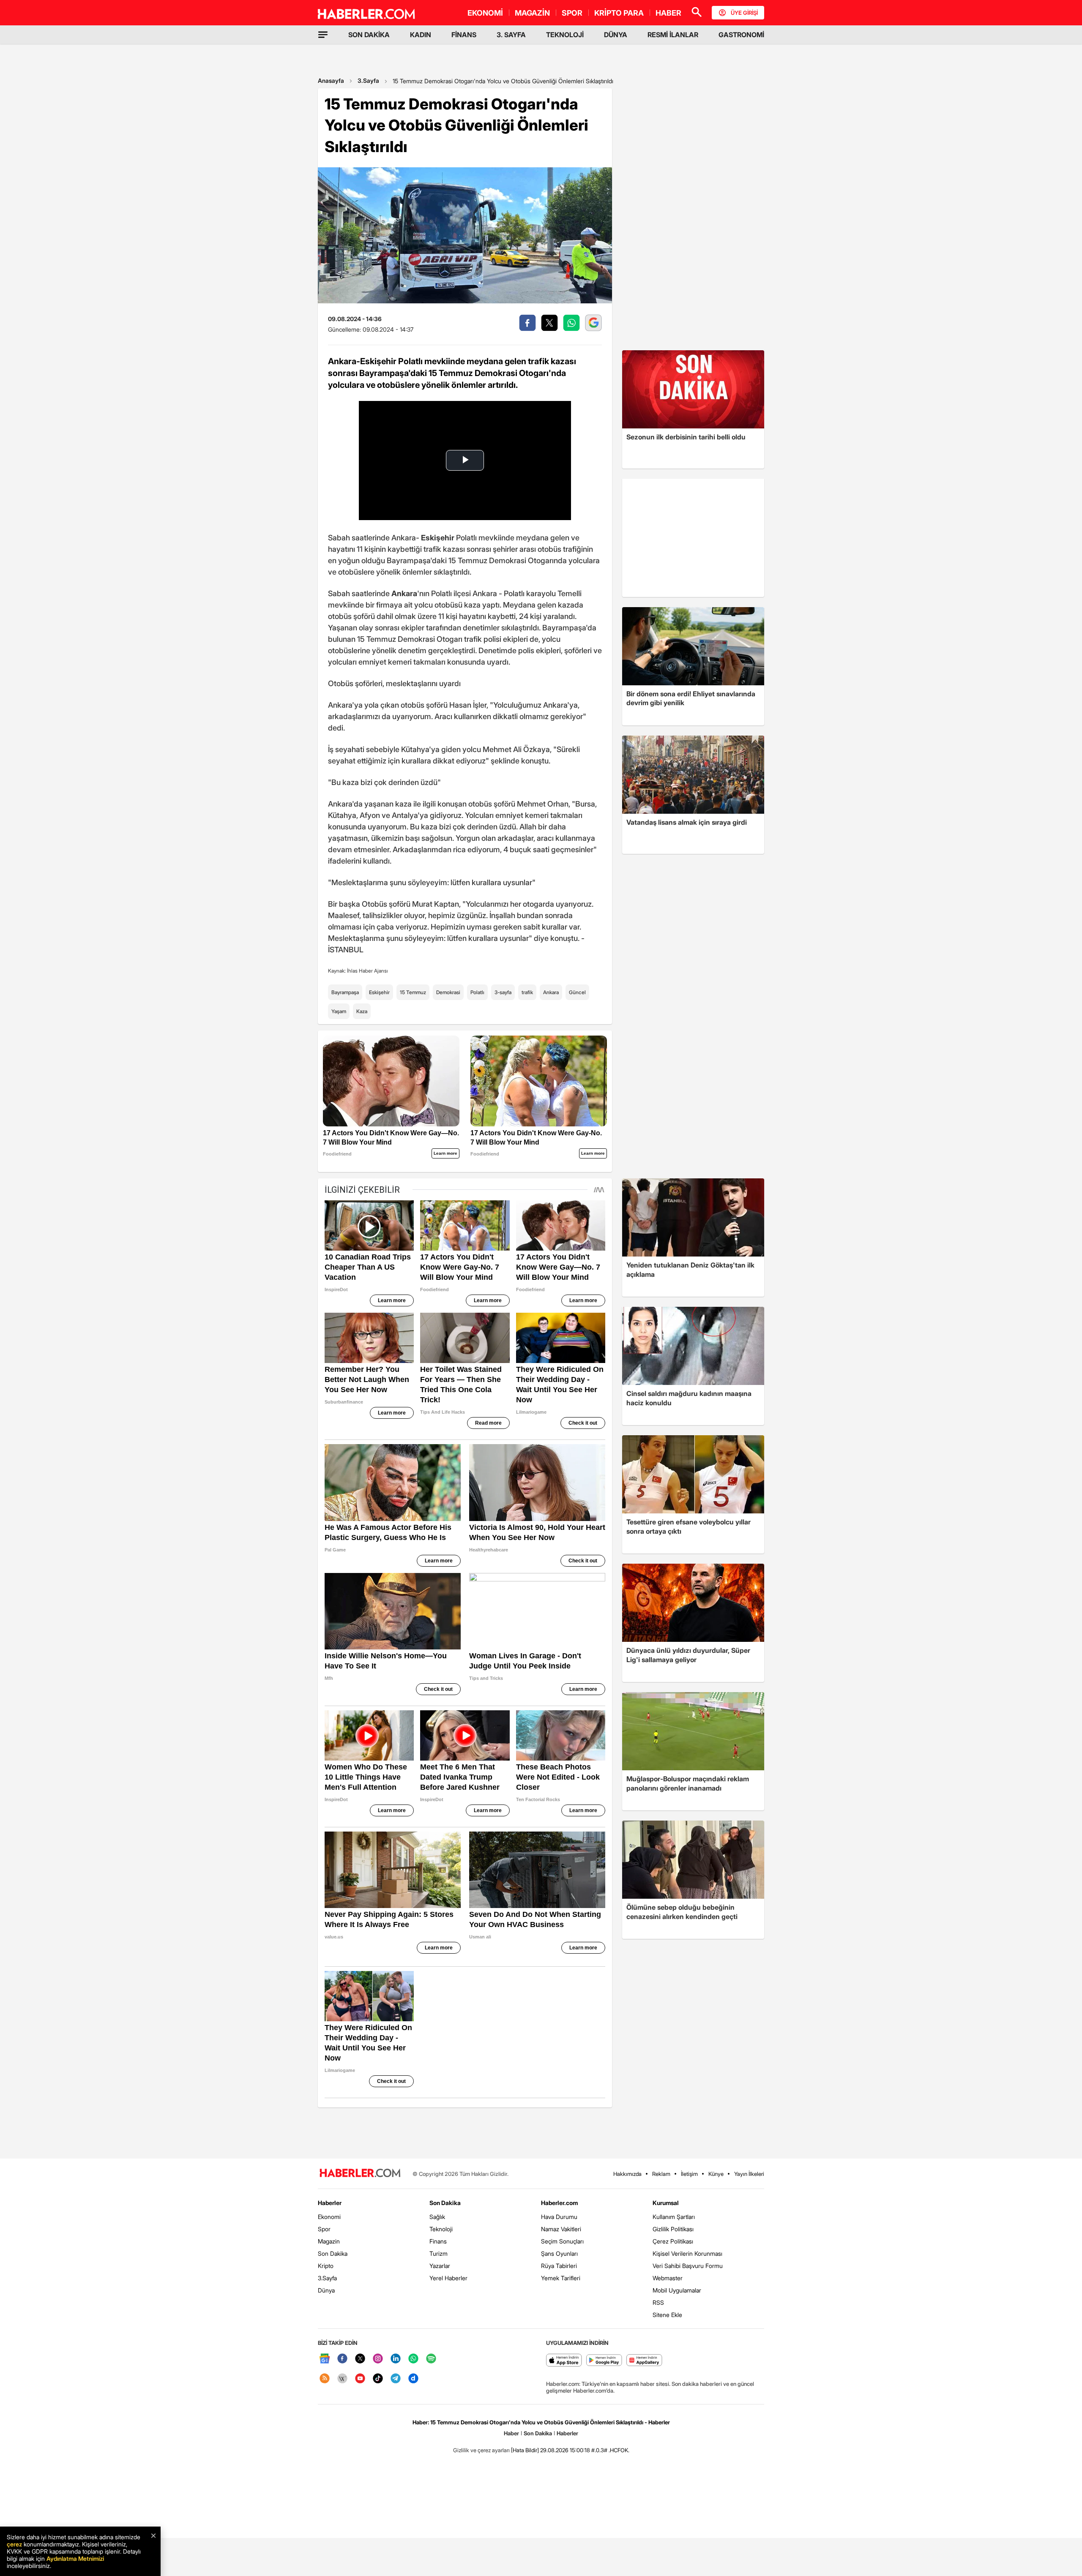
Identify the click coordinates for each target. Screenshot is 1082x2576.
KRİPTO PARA (619, 13)
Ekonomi (329, 2217)
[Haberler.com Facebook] (342, 2359)
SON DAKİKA (369, 35)
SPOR (572, 13)
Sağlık (437, 2217)
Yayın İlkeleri (749, 2174)
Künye (716, 2174)
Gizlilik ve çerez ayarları (481, 2450)
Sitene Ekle (667, 2315)
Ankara (551, 992)
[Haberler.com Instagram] (378, 2359)
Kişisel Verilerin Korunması (687, 2253)
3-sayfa (503, 992)
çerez (14, 2544)
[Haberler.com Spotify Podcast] (431, 2359)
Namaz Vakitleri (561, 2229)
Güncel (577, 992)
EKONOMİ (485, 13)
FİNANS (464, 35)
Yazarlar (440, 2266)
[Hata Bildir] (525, 2450)
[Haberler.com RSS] (325, 2379)
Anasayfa (331, 80)
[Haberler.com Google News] (325, 2359)
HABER (668, 13)
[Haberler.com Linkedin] (396, 2359)
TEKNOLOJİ (565, 35)
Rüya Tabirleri (559, 2266)
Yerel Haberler (448, 2278)
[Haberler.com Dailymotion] (413, 2379)
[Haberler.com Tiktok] (378, 2379)
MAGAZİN (532, 13)
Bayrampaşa (345, 992)
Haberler (330, 2203)
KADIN (421, 35)
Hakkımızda (627, 2174)
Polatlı (477, 992)
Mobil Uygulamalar (677, 2290)
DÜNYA (616, 35)
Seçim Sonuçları (562, 2241)
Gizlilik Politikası (673, 2229)
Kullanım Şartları (674, 2217)
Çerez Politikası (673, 2241)
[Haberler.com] (360, 2174)
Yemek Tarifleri (561, 2278)
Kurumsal (666, 2203)
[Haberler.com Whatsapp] (413, 2359)
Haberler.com (559, 2203)
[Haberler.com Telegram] (396, 2379)
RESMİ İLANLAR (673, 35)
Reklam (661, 2174)
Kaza (362, 1011)
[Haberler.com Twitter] (360, 2359)
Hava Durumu (559, 2217)
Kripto (326, 2266)
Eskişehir (379, 992)
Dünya (326, 2290)
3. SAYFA (511, 35)
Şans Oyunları (559, 2253)
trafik (527, 992)
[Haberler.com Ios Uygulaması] (564, 2361)
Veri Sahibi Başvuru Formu (688, 2266)
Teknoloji (441, 2229)
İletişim (689, 2174)
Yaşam (339, 1011)
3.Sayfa (368, 80)
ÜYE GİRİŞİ (744, 13)
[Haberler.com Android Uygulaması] (604, 2361)
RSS (658, 2302)
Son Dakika (333, 2253)
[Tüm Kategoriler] (323, 35)
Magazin (329, 2241)
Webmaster (668, 2278)
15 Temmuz (413, 992)
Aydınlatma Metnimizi (75, 2558)
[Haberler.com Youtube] (360, 2379)
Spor (324, 2229)
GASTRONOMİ (741, 35)
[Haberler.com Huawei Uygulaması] (644, 2361)
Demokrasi (448, 992)
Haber (511, 2433)
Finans (438, 2241)
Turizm (439, 2253)
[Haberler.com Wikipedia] (342, 2379)
